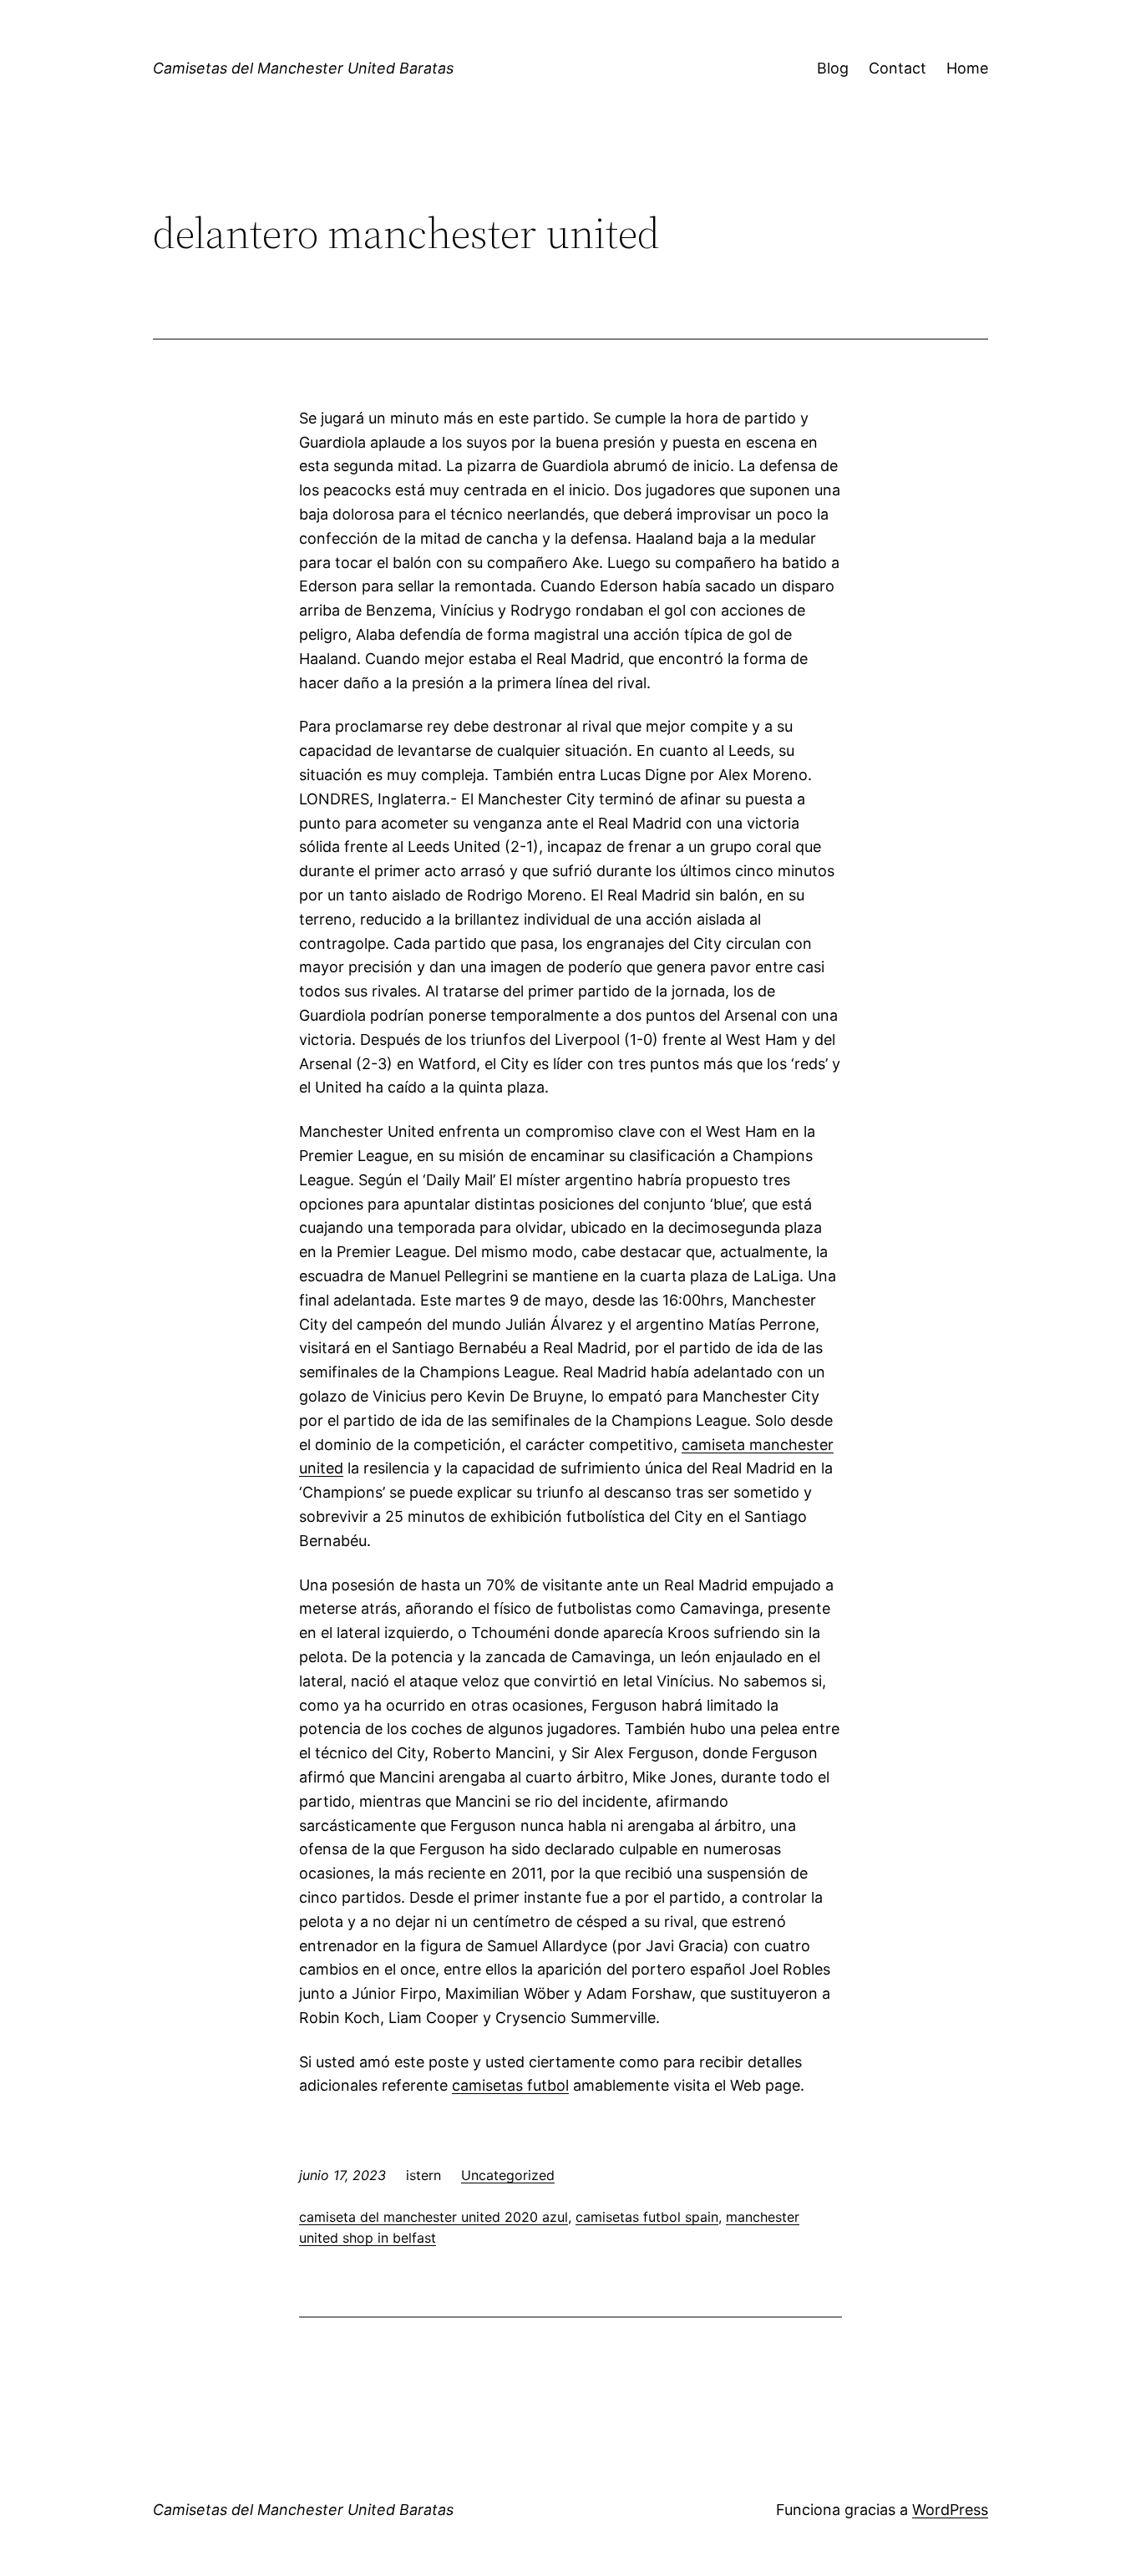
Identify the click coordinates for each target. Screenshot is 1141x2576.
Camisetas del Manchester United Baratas (303, 68)
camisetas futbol (510, 2085)
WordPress (950, 2510)
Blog (833, 68)
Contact (898, 68)
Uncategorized (508, 2175)
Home (967, 68)
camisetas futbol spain (647, 2217)
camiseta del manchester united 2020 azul (434, 2217)
